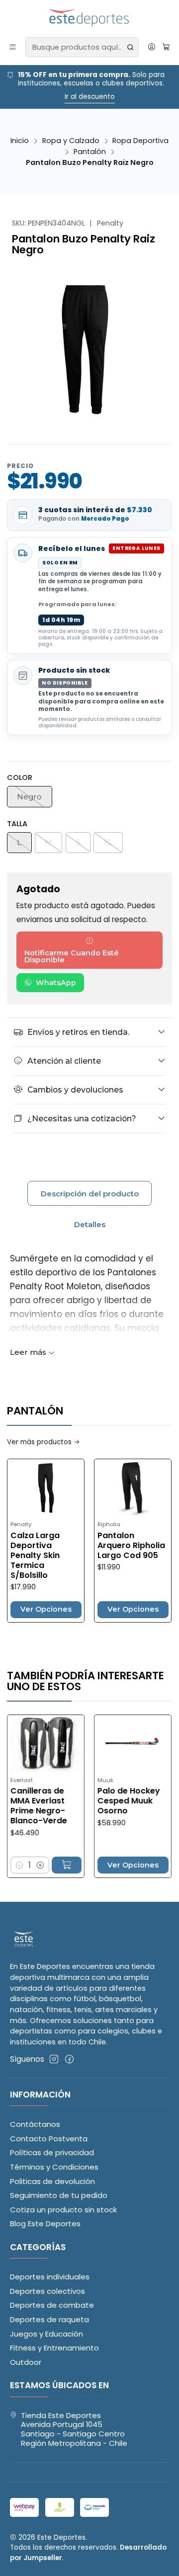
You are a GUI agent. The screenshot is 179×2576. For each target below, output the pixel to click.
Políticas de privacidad (52, 2152)
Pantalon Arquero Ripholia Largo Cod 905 (131, 1546)
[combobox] (82, 47)
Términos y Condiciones (54, 2167)
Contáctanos (35, 2124)
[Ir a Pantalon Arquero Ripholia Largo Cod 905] (133, 1488)
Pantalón (90, 152)
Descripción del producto (90, 1194)
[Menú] (13, 47)
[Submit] (130, 47)
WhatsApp (56, 983)
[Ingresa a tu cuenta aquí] (151, 47)
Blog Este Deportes (45, 2224)
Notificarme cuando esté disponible (72, 956)
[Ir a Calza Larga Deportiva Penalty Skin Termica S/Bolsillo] (46, 1488)
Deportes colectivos (47, 2291)
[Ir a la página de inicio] (90, 18)
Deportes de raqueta (49, 2319)
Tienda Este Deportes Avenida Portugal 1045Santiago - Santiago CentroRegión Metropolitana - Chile (74, 2429)
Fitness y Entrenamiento (54, 2348)
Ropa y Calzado (71, 141)
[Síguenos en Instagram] (54, 2059)
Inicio (20, 141)
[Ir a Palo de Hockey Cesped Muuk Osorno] (115, 1744)
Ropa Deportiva (140, 141)
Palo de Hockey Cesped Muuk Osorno (110, 1801)
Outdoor (26, 2362)
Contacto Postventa (49, 2139)
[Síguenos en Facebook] (69, 2059)
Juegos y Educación (46, 2334)
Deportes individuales (50, 2277)
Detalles (90, 1224)
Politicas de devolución (52, 2181)
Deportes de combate (52, 2305)
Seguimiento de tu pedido (59, 2195)
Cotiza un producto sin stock (63, 2210)
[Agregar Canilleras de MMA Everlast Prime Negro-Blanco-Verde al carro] (48, 1865)
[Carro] (166, 47)
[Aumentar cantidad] (22, 1865)
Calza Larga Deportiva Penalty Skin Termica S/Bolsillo (35, 1556)
